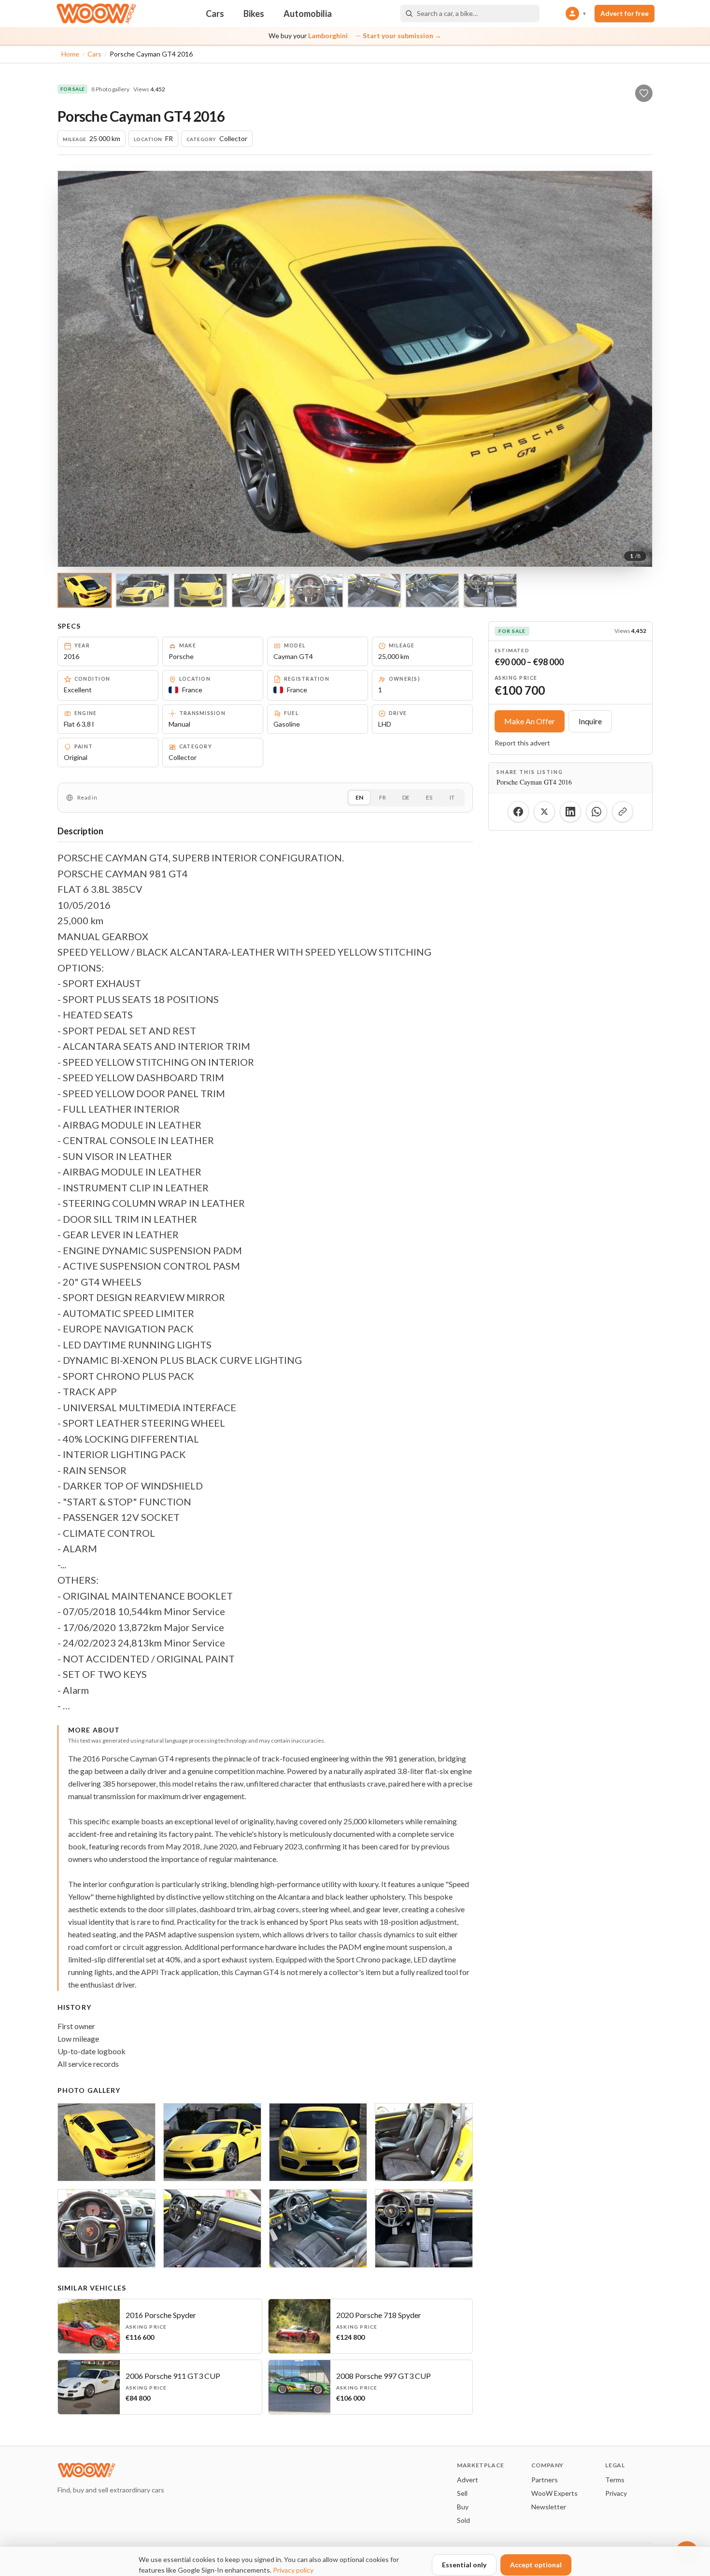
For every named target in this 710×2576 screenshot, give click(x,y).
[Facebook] (518, 812)
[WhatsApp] (596, 812)
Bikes (254, 14)
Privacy (616, 2493)
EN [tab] (359, 797)
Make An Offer (530, 721)
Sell (462, 2493)
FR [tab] (383, 797)
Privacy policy (293, 2570)
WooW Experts (554, 2493)
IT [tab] (452, 797)
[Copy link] (623, 812)
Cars (215, 14)
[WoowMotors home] (96, 14)
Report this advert (522, 743)
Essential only (464, 2565)
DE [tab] (406, 797)
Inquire (590, 721)
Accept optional (536, 2565)
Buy (463, 2507)
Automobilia (308, 14)
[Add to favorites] (644, 93)
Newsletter (549, 2507)
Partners (545, 2480)
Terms (615, 2480)
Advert (468, 2480)
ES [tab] (429, 797)
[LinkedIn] (570, 812)
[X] (544, 812)
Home (70, 54)
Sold (463, 2520)
